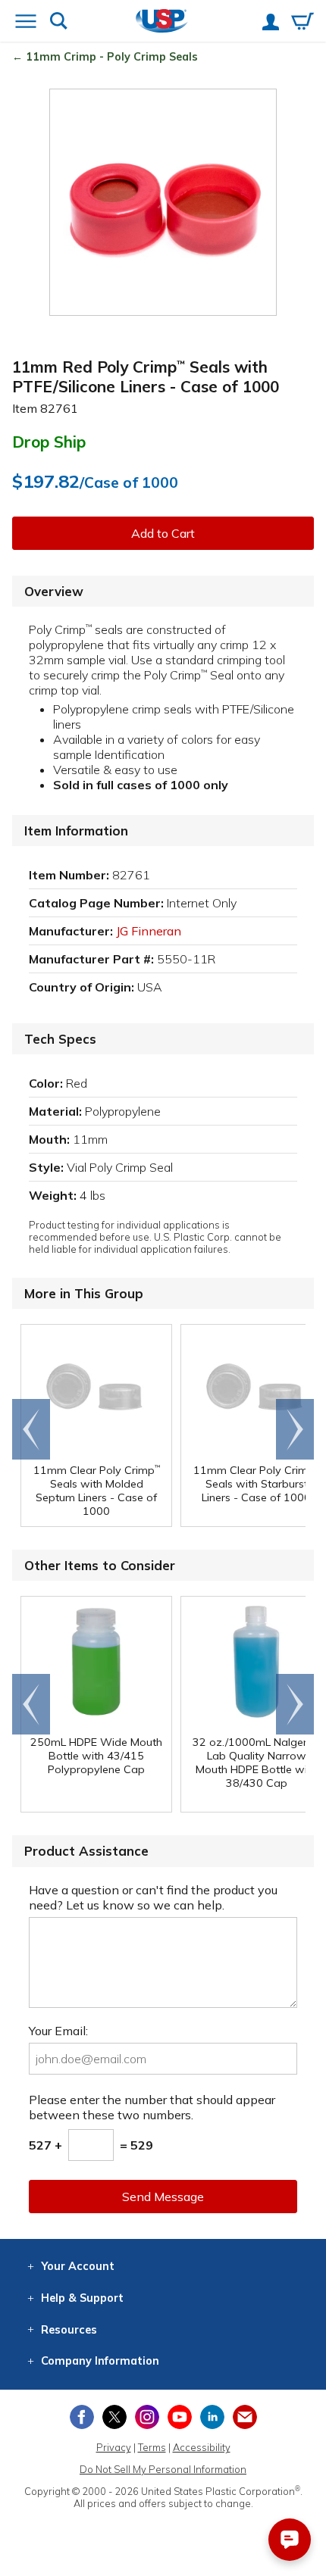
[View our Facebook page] (82, 2417)
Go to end (31, 1429)
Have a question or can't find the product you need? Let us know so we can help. (153, 1897)
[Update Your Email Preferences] (245, 2417)
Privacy (114, 2447)
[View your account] (271, 23)
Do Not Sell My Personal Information (163, 2469)
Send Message (163, 2197)
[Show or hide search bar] (59, 22)
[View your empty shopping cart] (302, 23)
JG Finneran (149, 931)
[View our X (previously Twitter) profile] (114, 2417)
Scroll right (295, 1429)
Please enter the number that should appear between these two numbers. (152, 2107)
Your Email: (58, 2031)
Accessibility (202, 2447)
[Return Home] (162, 22)
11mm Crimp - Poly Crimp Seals (112, 57)
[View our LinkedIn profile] (212, 2417)
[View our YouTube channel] (180, 2417)
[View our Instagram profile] (147, 2417)
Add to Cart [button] (163, 533)
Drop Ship (49, 442)
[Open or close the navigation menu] (26, 23)
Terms (152, 2447)
